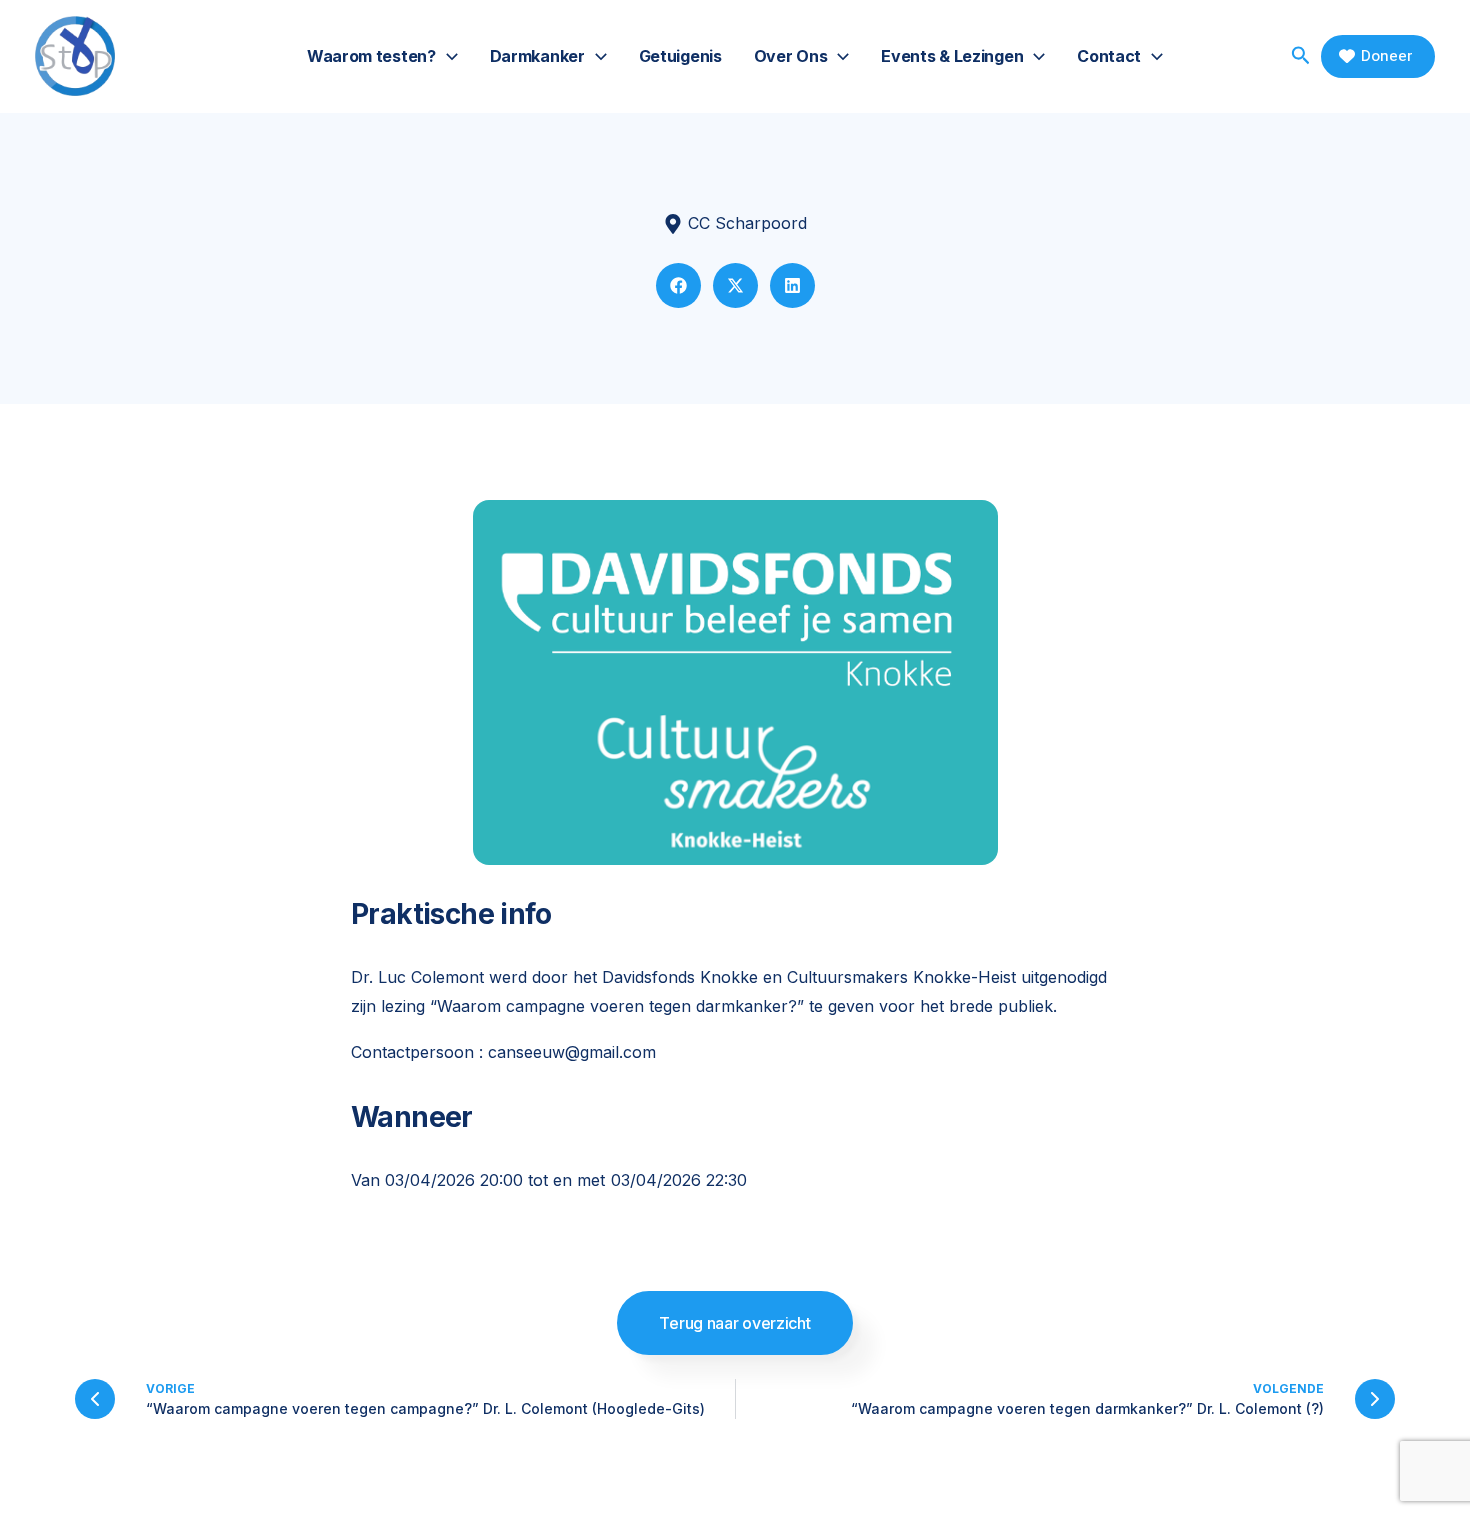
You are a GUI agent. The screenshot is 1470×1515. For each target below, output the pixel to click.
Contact (1109, 56)
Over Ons (791, 56)
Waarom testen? (371, 56)
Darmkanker (537, 56)
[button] (447, 56)
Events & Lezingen (952, 56)
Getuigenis (680, 56)
